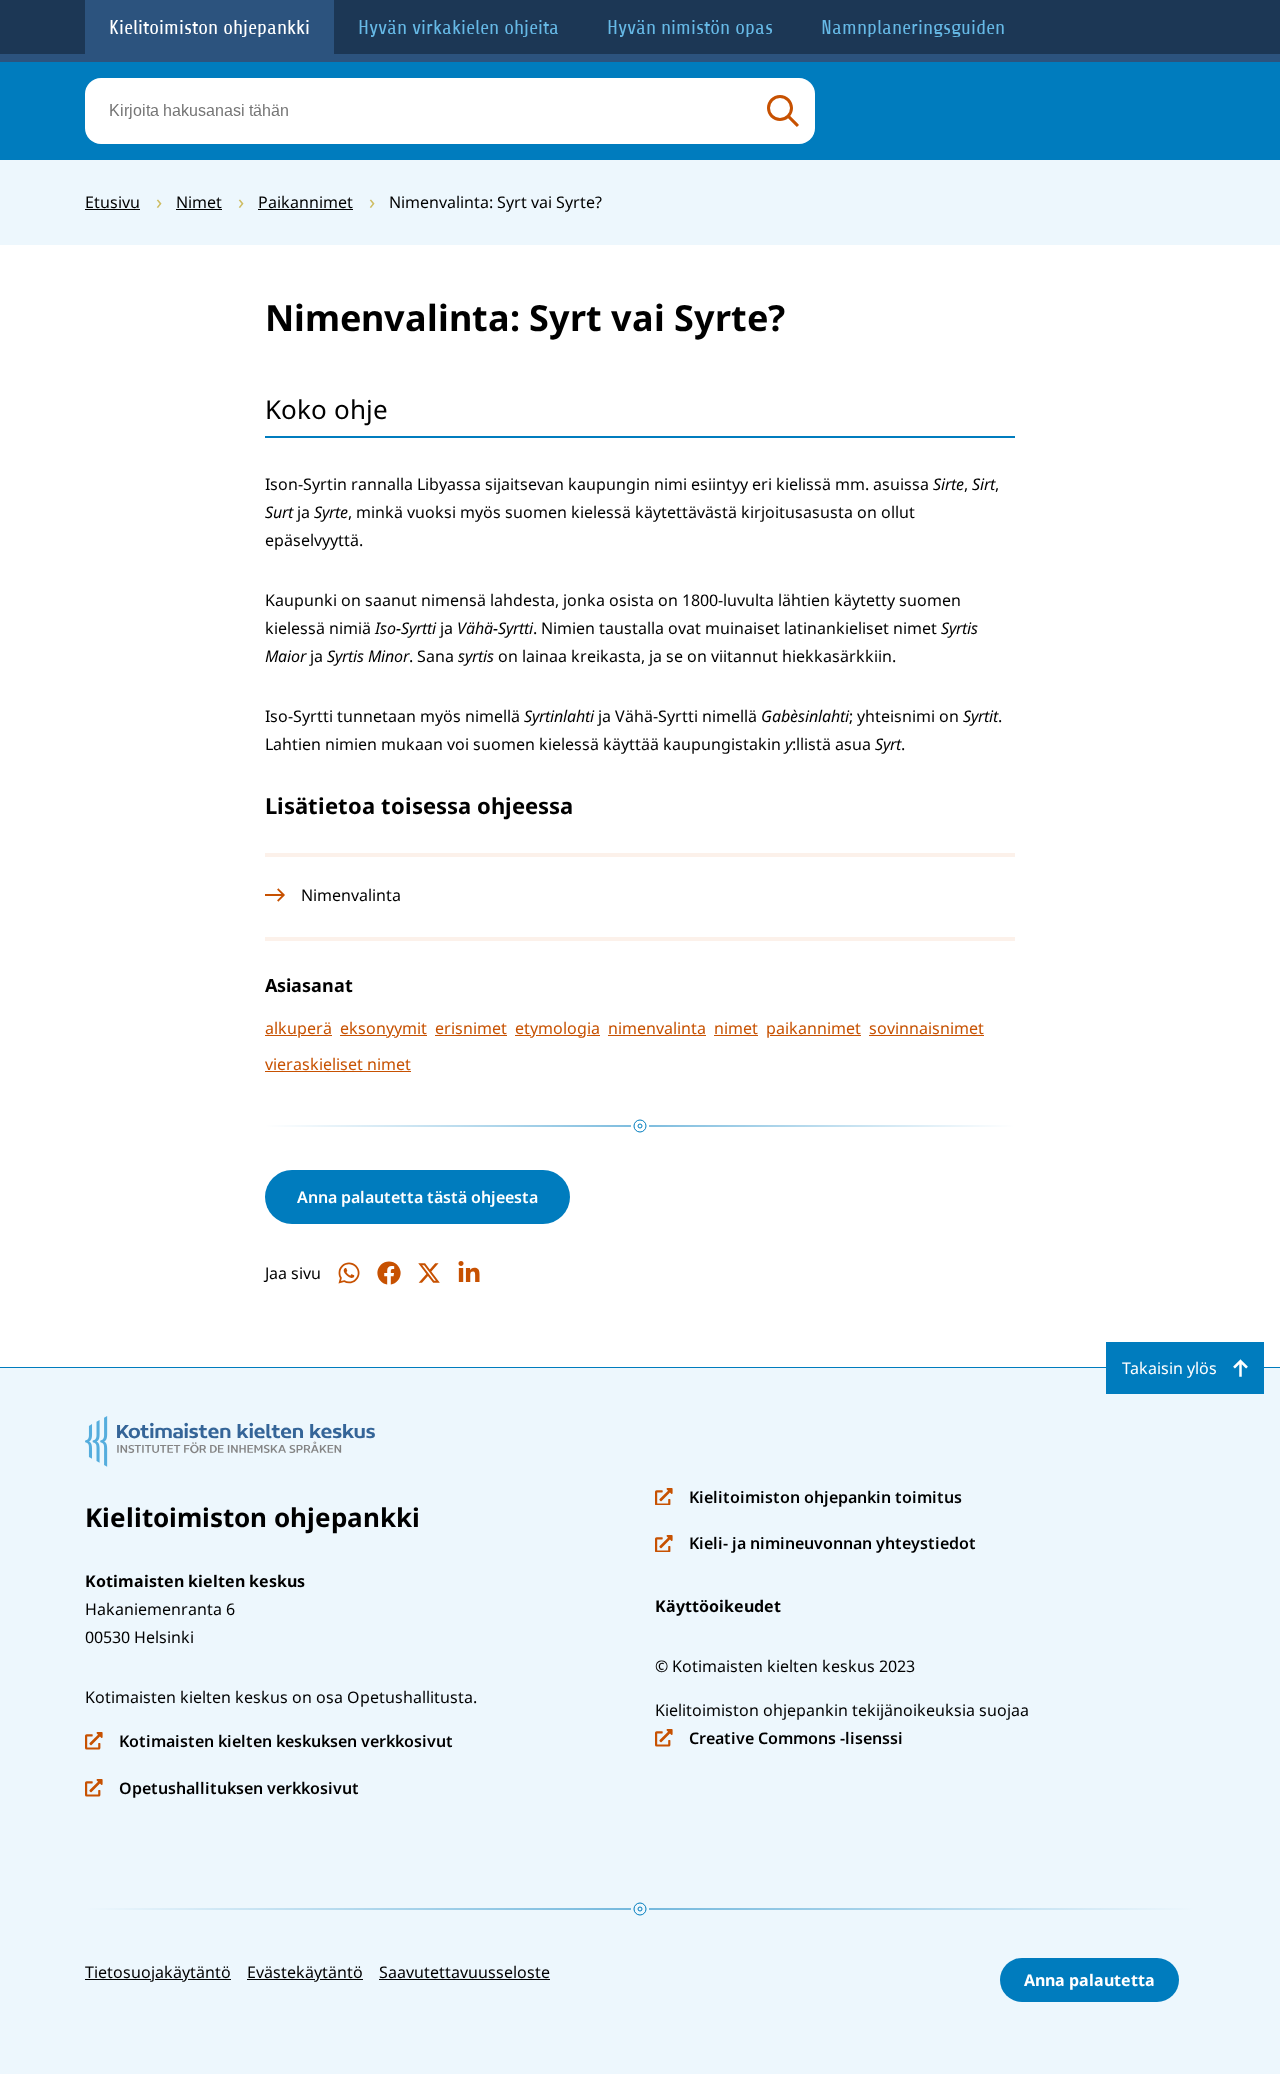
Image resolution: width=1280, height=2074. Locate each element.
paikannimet (813, 1028)
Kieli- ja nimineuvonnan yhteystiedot (815, 1544)
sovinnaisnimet (926, 1028)
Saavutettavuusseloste (464, 1972)
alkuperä (298, 1028)
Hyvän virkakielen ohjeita (458, 27)
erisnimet (471, 1028)
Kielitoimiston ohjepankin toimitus (808, 1498)
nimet (736, 1028)
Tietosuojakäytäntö (158, 1972)
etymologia (557, 1028)
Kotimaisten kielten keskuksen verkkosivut (269, 1742)
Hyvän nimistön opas (690, 27)
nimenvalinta (657, 1028)
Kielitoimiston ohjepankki (209, 27)
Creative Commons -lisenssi (779, 1739)
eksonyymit (383, 1028)
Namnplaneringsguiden (913, 27)
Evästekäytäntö (305, 1972)
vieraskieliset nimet (338, 1064)
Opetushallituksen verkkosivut (222, 1789)
